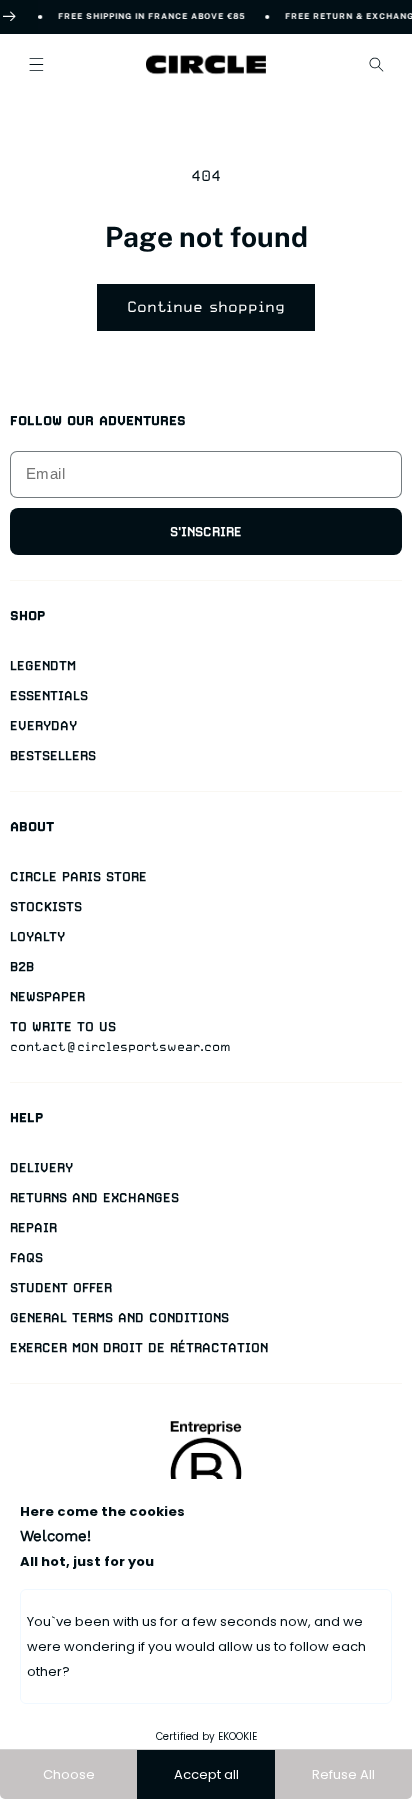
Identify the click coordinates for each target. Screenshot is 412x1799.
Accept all (206, 1774)
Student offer (61, 1287)
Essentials (49, 695)
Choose (69, 1774)
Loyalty (37, 936)
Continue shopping (206, 307)
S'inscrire (206, 531)
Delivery (41, 1167)
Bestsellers (53, 755)
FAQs (26, 1257)
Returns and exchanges (94, 1197)
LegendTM (43, 665)
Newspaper (47, 996)
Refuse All (343, 1774)
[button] (36, 64)
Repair (33, 1227)
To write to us (63, 1026)
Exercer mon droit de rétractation (139, 1347)
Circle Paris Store (78, 876)
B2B (22, 966)
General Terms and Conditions (119, 1317)
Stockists (46, 906)
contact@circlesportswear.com (120, 1046)
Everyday (43, 725)
